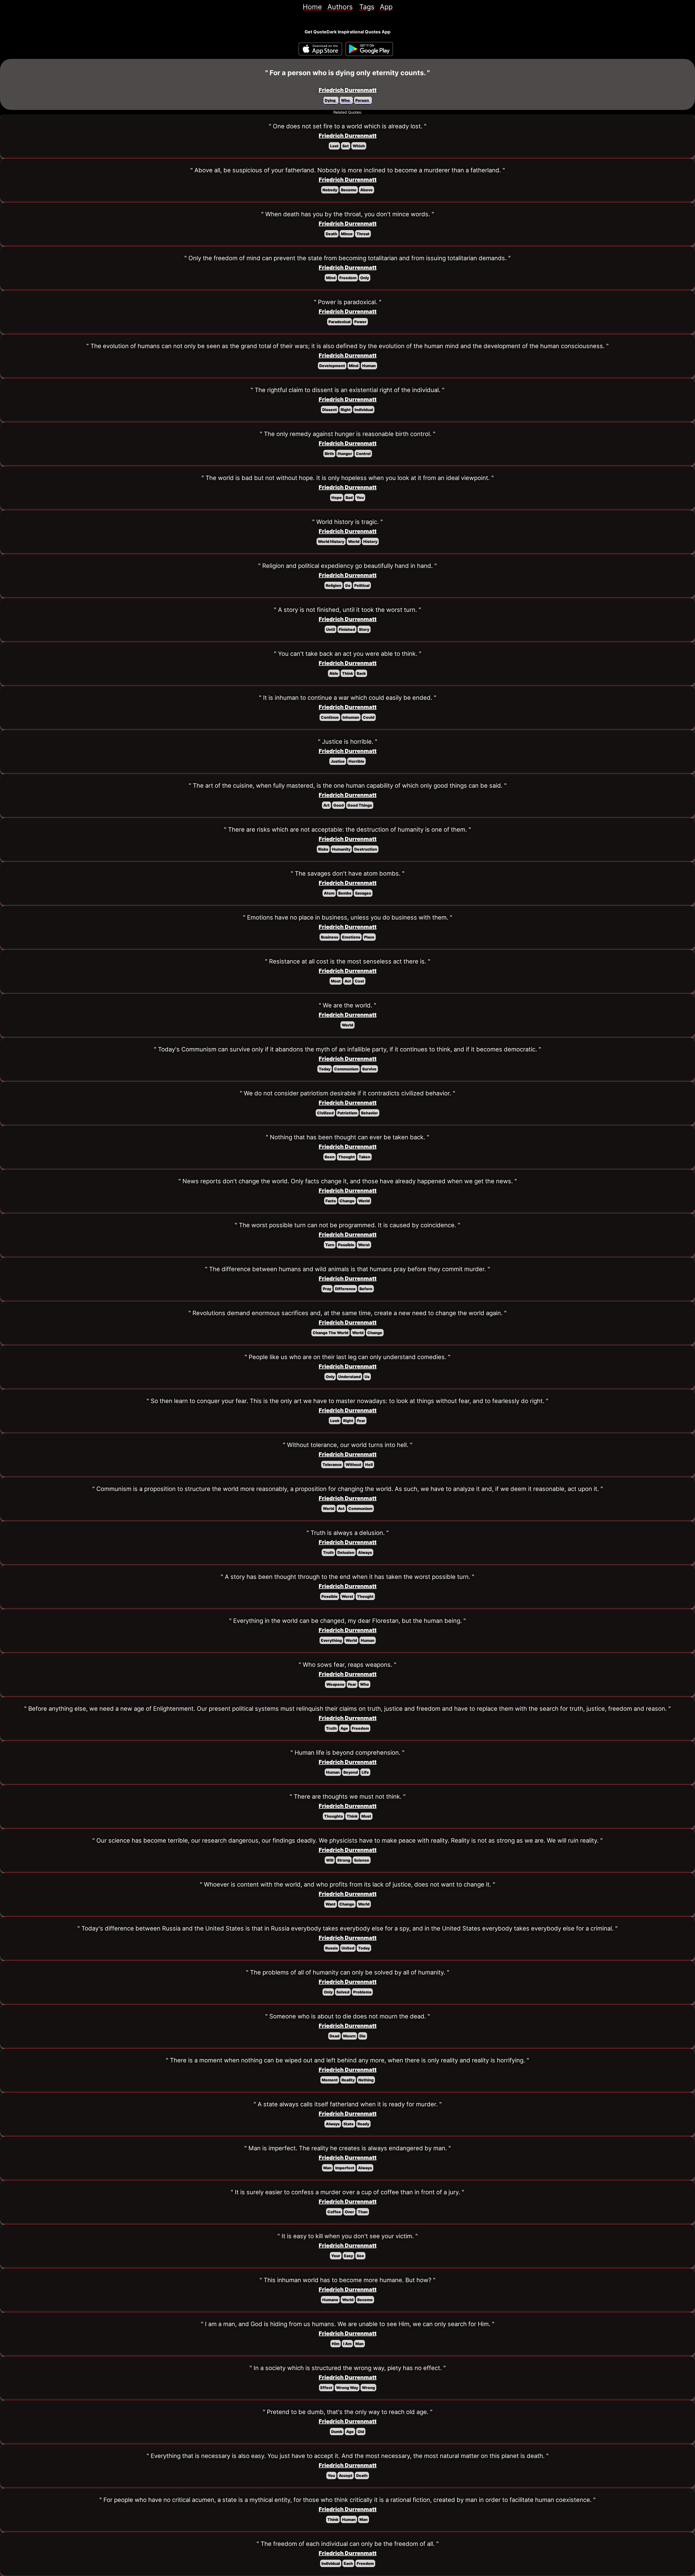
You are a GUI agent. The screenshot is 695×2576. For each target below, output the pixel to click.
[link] (312, 7)
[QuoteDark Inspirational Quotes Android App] (369, 49)
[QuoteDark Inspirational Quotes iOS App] (320, 49)
